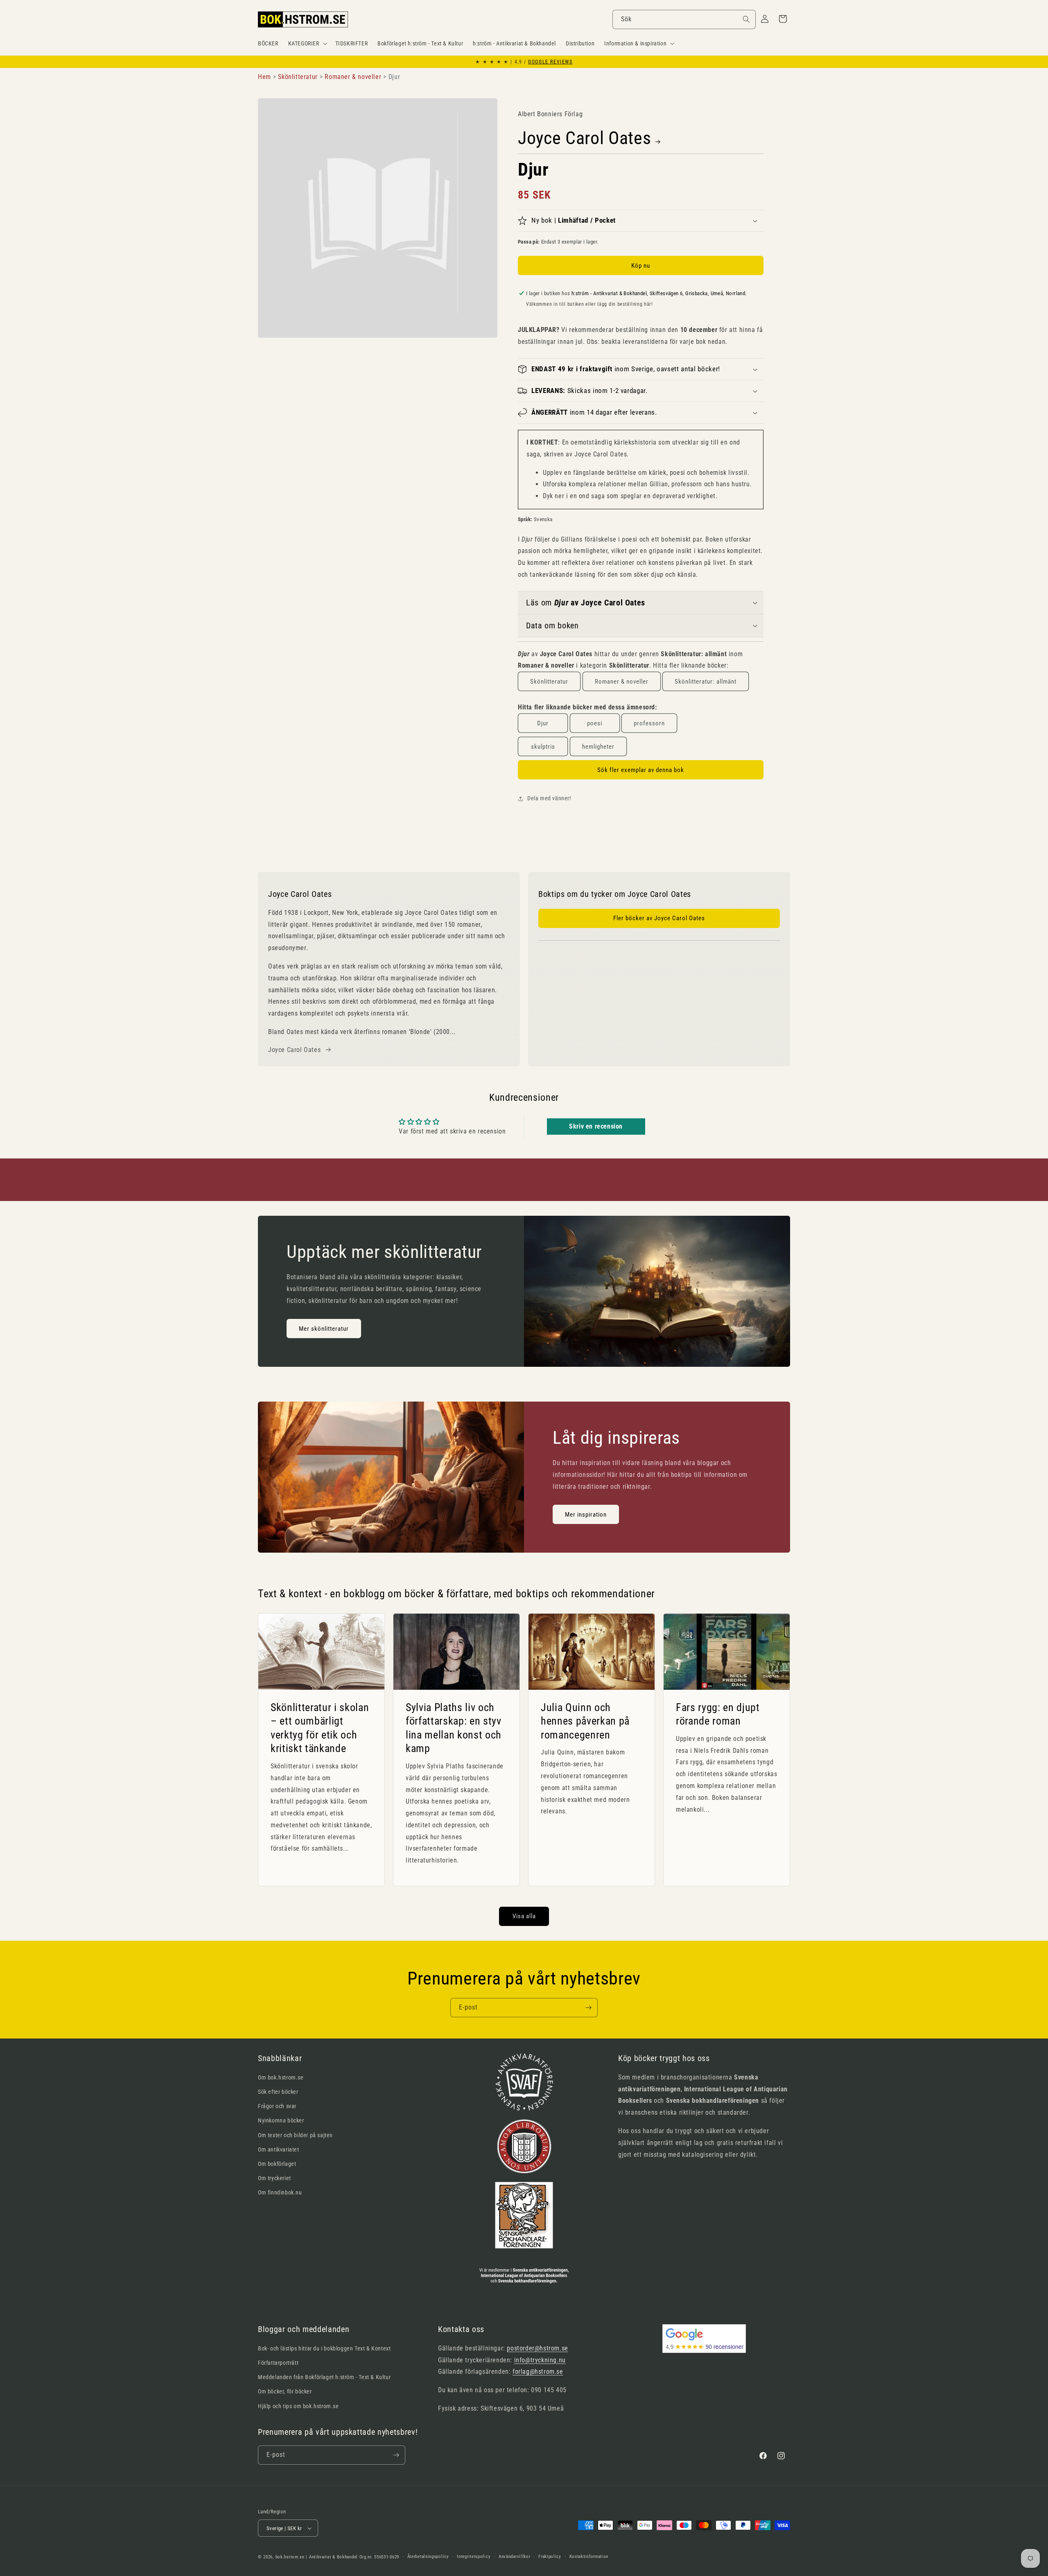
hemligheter (598, 747)
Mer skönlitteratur (324, 1329)
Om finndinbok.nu (280, 2192)
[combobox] (684, 19)
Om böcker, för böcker (285, 2391)
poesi (595, 723)
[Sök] (746, 19)
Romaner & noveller (622, 682)
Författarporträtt (278, 2363)
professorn (649, 723)
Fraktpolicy (550, 2557)
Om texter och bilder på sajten (295, 2135)
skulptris (543, 747)
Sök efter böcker (278, 2092)
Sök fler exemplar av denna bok (641, 770)
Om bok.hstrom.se (281, 2077)
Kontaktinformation (589, 2557)
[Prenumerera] (588, 2008)
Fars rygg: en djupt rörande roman (718, 1714)
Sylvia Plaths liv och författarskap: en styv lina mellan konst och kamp (454, 1728)
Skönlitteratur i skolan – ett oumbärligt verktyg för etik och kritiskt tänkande (320, 1728)
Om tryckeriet (274, 2178)
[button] (307, 43)
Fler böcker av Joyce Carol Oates (659, 918)
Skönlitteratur (549, 682)
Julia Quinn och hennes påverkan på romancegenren (585, 1721)
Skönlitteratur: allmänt (706, 682)
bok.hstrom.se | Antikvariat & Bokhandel (317, 2557)
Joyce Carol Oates (584, 138)
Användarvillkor (515, 2557)
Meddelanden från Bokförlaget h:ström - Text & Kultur (324, 2377)
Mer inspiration (586, 1514)
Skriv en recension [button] (596, 1126)
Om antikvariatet (279, 2149)
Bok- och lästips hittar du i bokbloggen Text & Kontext (324, 2348)
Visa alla (524, 1916)
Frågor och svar (277, 2106)
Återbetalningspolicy (428, 2557)
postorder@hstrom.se (537, 2348)
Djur (543, 723)
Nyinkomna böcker (281, 2120)
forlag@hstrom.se (538, 2372)
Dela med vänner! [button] (549, 798)
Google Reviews (550, 62)
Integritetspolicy (474, 2557)
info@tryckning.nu (540, 2360)
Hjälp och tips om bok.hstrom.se (298, 2406)
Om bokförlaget (277, 2164)
